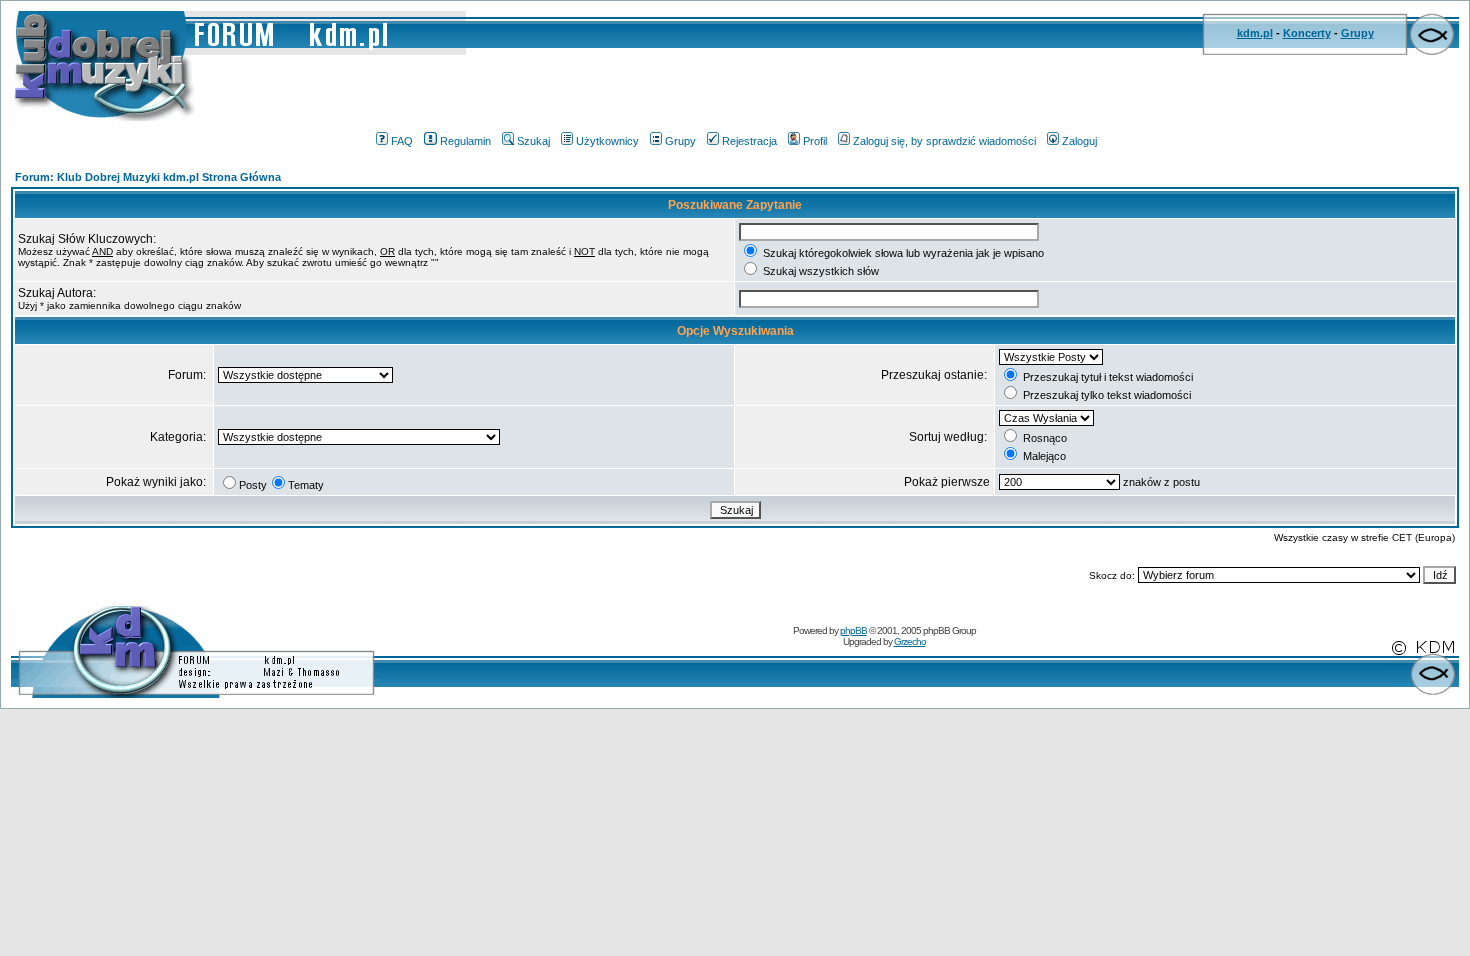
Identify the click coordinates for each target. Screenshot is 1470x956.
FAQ (402, 141)
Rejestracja (749, 141)
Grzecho (910, 641)
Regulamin (465, 141)
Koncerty (1307, 33)
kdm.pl (1255, 33)
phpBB (853, 630)
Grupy (1357, 33)
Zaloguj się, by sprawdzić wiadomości (944, 141)
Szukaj (533, 141)
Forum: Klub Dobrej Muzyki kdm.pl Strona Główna (148, 177)
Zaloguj (1079, 141)
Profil (815, 141)
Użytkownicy (607, 141)
